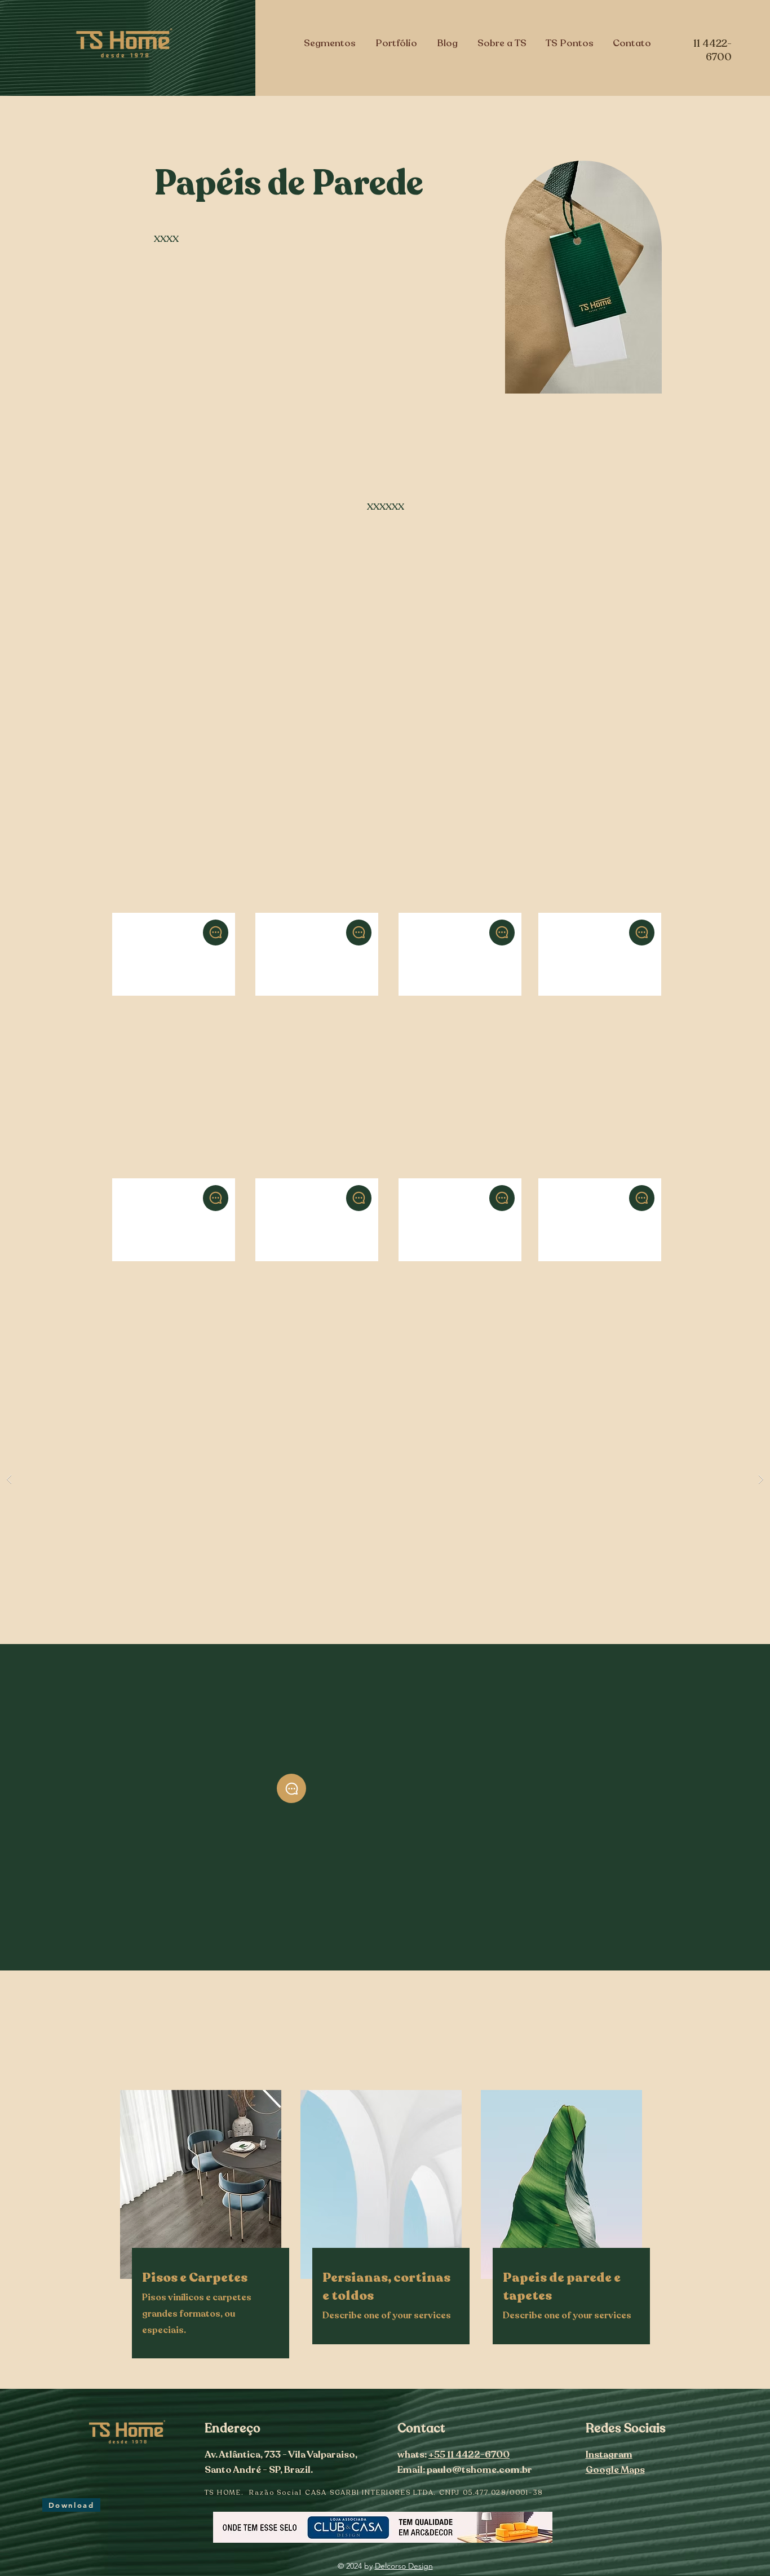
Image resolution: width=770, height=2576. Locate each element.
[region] (173, 924)
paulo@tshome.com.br (479, 2470)
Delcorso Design (404, 2566)
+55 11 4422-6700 (469, 2455)
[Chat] (216, 933)
